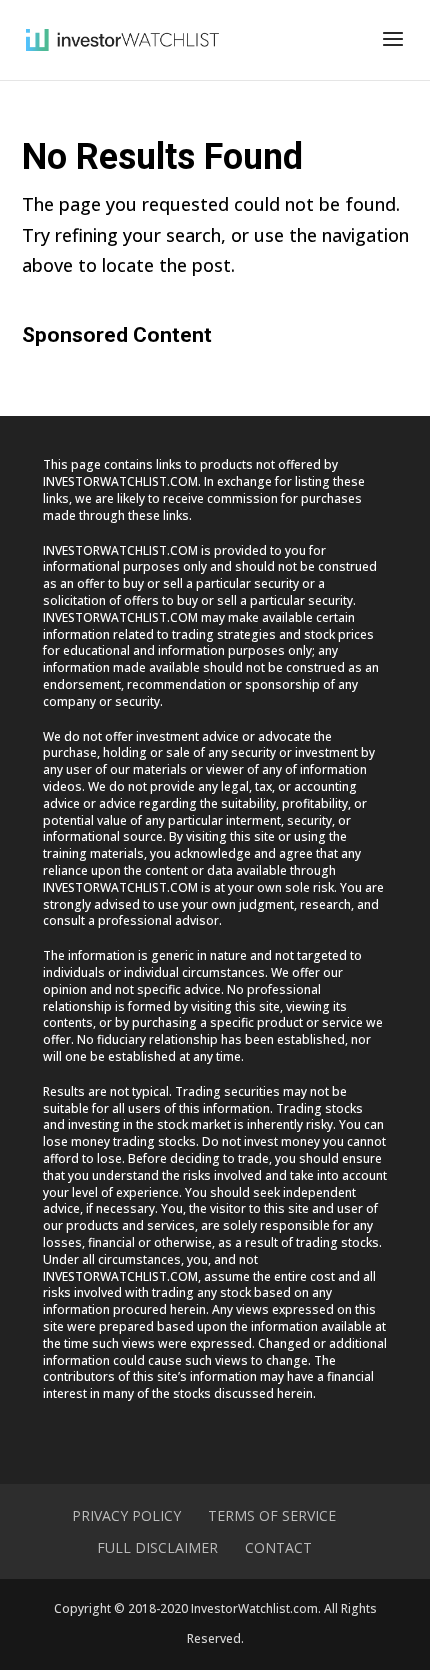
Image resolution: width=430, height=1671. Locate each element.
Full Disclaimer (157, 1547)
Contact (278, 1547)
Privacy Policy (126, 1515)
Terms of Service (272, 1515)
